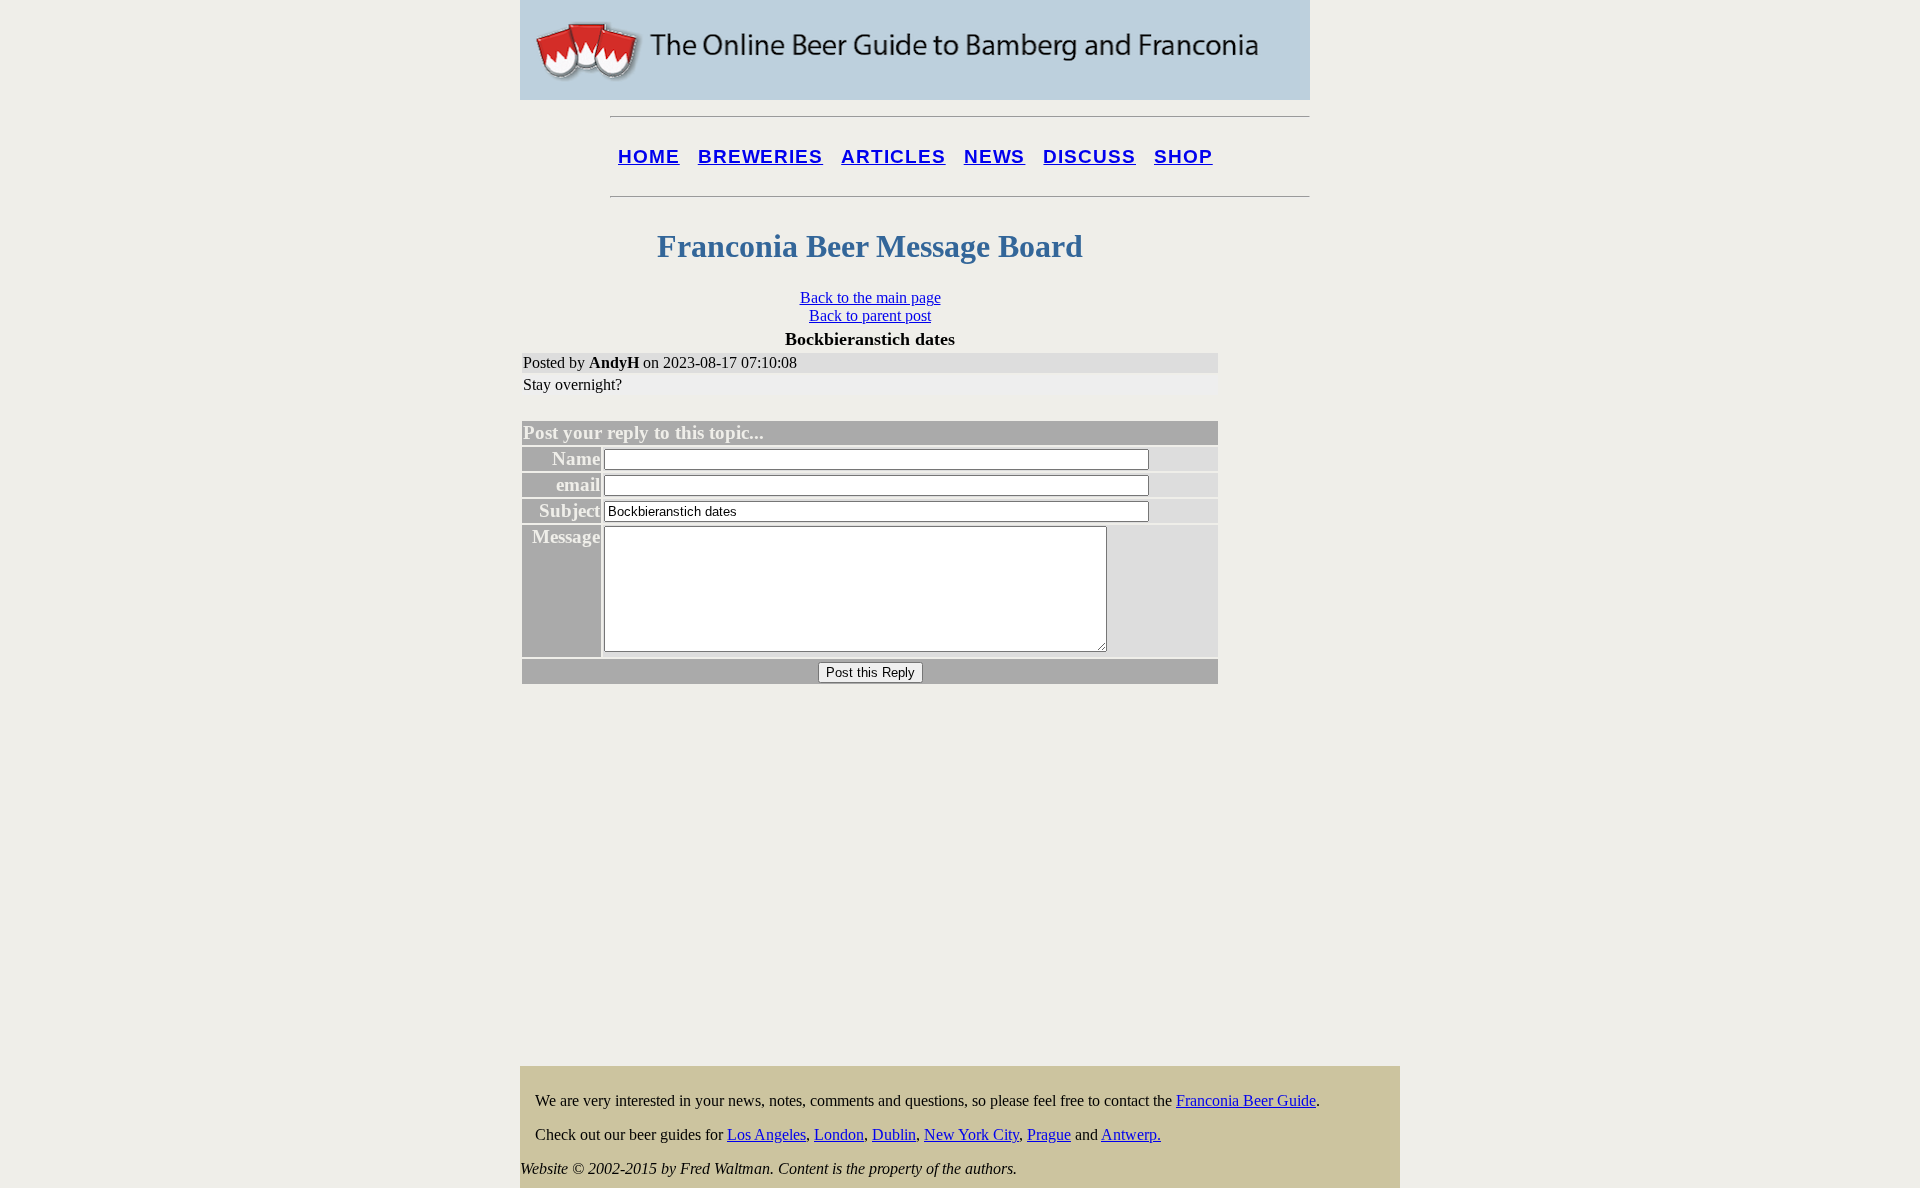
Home (649, 156)
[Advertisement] (1320, 762)
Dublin (894, 1134)
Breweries (760, 156)
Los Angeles (766, 1134)
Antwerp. (1131, 1134)
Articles (893, 156)
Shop (1183, 156)
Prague (1049, 1134)
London (839, 1134)
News (995, 156)
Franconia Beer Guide (1246, 1100)
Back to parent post (870, 315)
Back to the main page (870, 297)
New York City (971, 1134)
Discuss (1089, 156)
